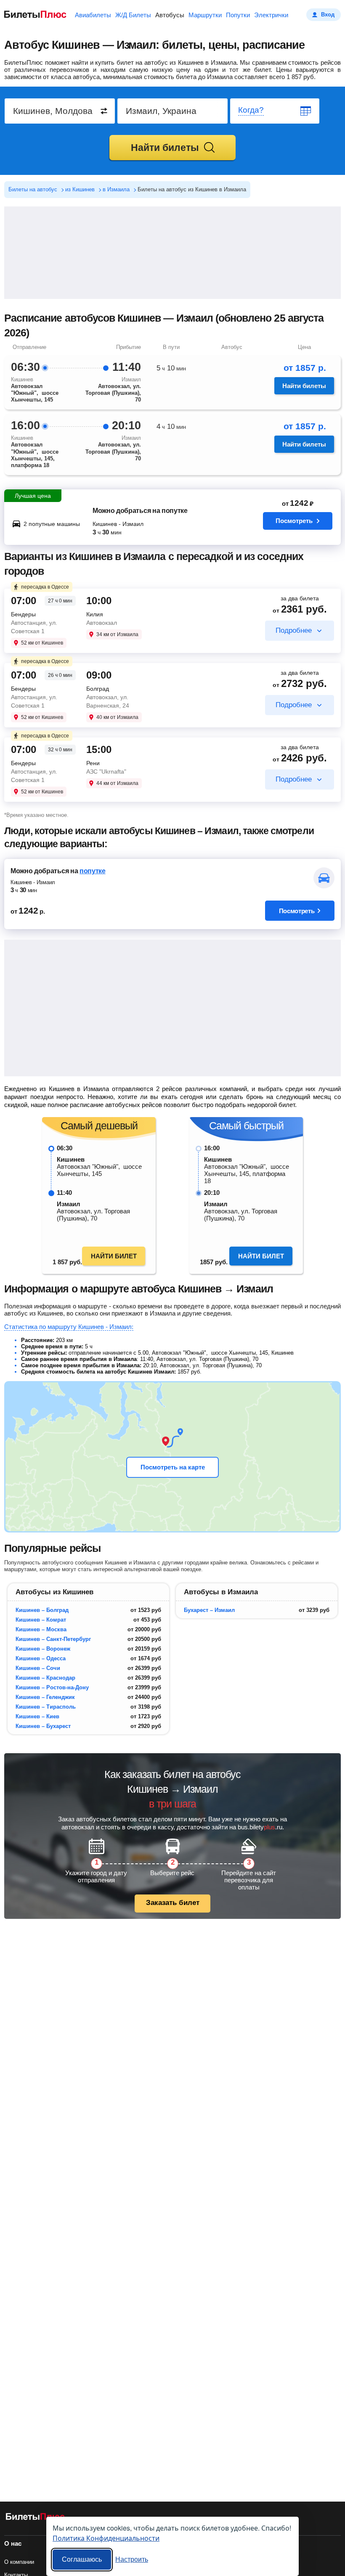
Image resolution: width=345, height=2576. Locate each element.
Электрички (271, 15)
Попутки (238, 15)
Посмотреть (294, 521)
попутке (93, 871)
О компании (19, 2562)
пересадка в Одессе (45, 587)
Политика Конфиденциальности (106, 2538)
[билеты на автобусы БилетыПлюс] (35, 2518)
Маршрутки (205, 15)
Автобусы (170, 15)
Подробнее (294, 630)
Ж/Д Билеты (133, 15)
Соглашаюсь (82, 2559)
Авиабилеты (93, 15)
